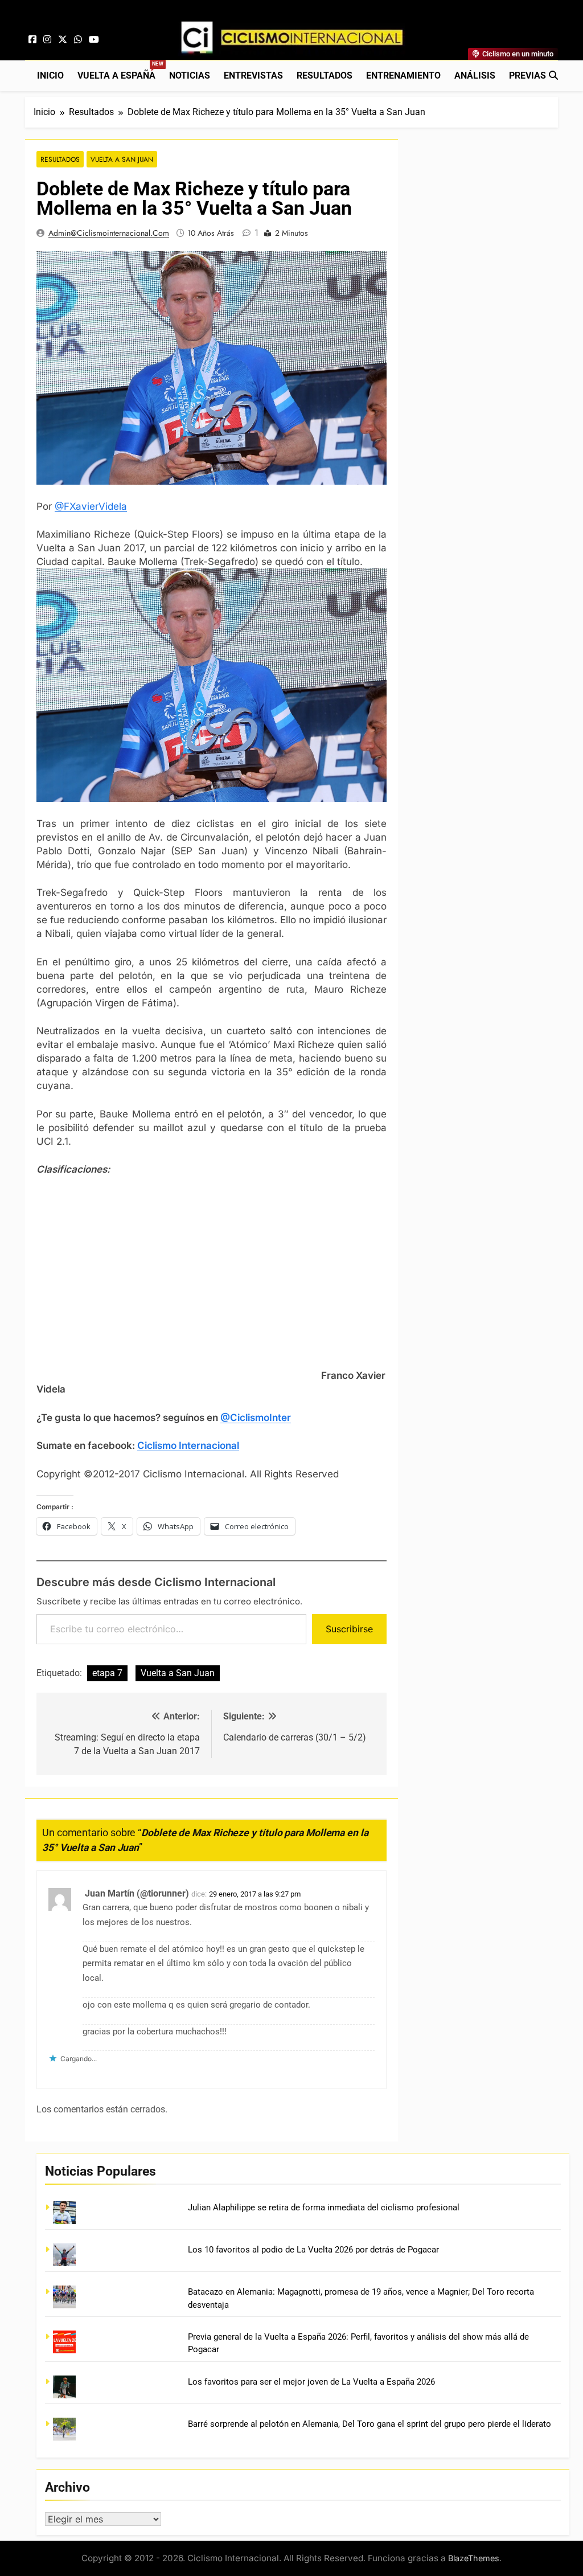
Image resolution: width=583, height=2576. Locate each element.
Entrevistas (253, 75)
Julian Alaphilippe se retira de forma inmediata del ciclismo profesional (324, 2208)
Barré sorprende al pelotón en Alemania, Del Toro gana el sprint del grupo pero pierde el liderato (369, 2424)
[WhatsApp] (78, 40)
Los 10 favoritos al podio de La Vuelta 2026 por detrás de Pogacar (313, 2250)
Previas (527, 75)
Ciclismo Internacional (188, 1445)
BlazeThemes (474, 2558)
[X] (63, 40)
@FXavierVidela (91, 506)
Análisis (475, 75)
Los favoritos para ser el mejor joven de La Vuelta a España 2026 (311, 2382)
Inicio (50, 75)
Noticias (190, 75)
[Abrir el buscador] (553, 75)
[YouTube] (94, 40)
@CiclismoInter (256, 1418)
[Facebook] (32, 40)
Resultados (325, 75)
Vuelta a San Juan (122, 159)
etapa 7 (107, 1673)
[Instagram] (47, 40)
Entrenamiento (403, 75)
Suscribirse (349, 1629)
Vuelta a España (120, 71)
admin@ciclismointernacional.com (109, 233)
